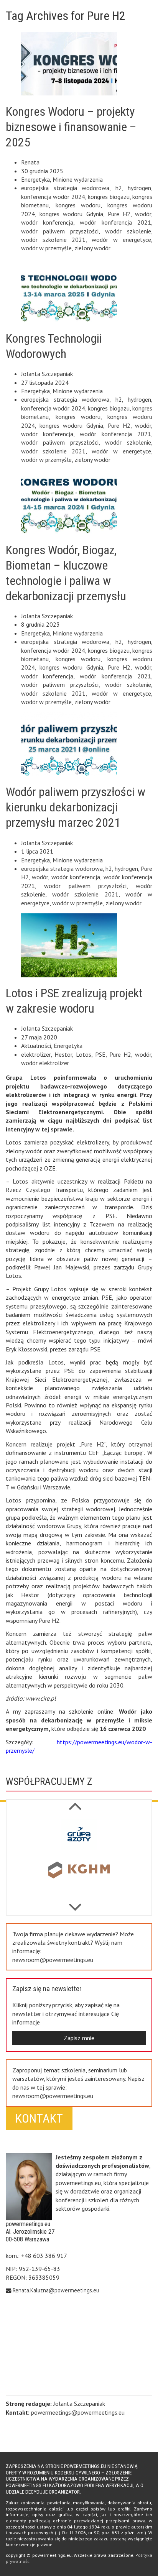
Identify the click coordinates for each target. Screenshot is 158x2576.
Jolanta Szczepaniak (47, 374)
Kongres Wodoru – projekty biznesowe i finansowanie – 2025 (71, 127)
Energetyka (35, 179)
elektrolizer (36, 1054)
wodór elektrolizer (45, 1063)
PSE (100, 1054)
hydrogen (139, 188)
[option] (79, 1836)
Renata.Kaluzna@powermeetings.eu (56, 2290)
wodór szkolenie (128, 231)
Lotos (84, 1054)
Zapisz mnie (79, 2038)
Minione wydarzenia (78, 179)
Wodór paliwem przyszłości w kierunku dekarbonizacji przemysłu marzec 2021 (76, 807)
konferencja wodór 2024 (53, 197)
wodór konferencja (47, 222)
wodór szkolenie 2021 (53, 240)
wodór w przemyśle (46, 248)
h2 (119, 188)
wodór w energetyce (121, 240)
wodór (143, 214)
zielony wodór (92, 248)
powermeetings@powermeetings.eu (78, 2412)
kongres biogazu (109, 197)
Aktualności (36, 1046)
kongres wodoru (78, 205)
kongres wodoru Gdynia (71, 214)
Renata (30, 162)
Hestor (63, 1054)
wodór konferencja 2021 (115, 222)
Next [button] (75, 1802)
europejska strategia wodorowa (65, 188)
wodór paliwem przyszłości (60, 231)
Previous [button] (75, 1903)
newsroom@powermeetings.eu (53, 1960)
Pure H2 (119, 214)
